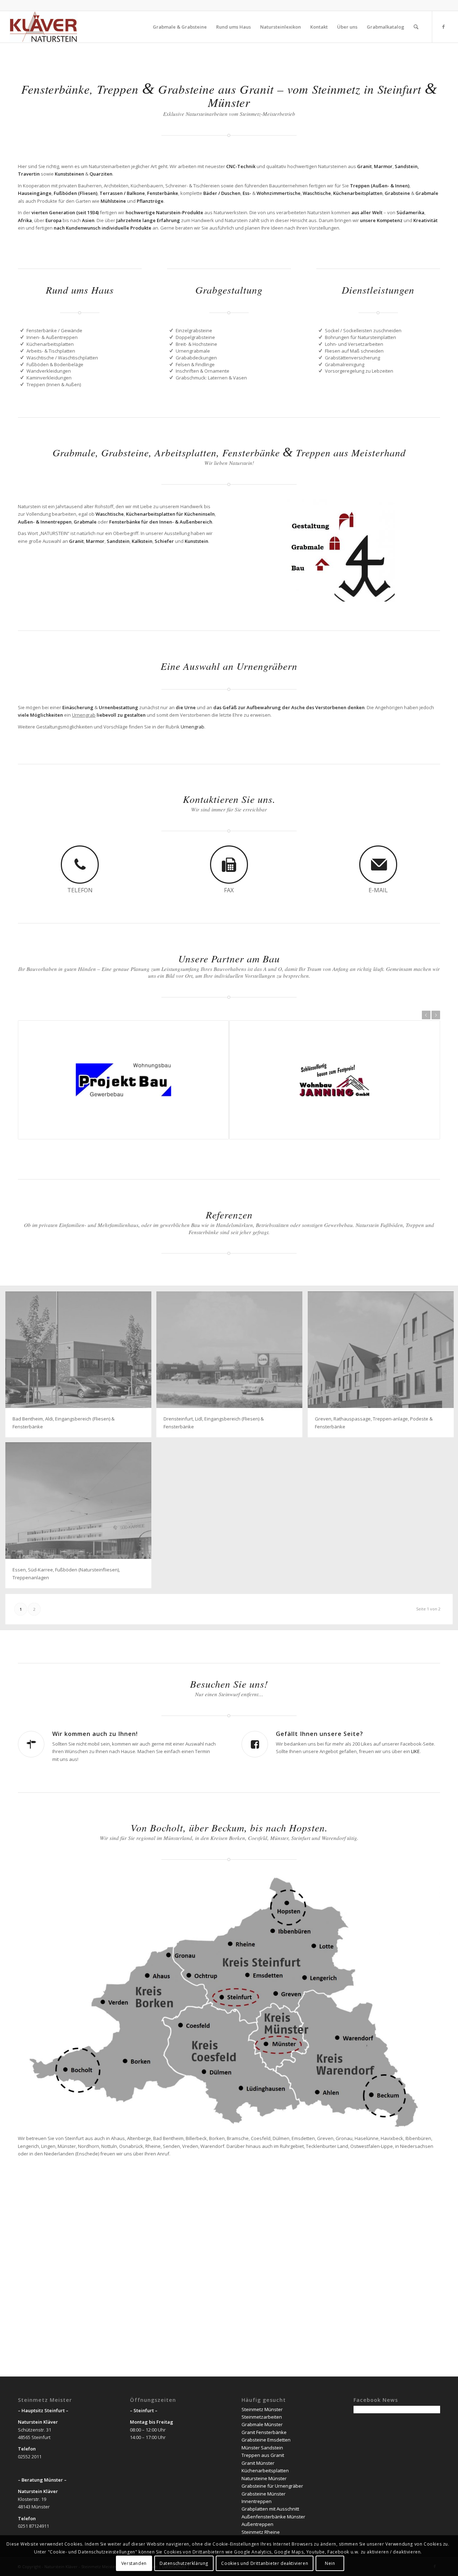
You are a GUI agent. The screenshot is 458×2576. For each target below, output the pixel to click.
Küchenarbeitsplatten (265, 2470)
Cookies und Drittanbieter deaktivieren (265, 2563)
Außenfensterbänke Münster (273, 2517)
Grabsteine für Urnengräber (272, 2486)
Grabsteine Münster (264, 2494)
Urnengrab (193, 727)
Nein (330, 2563)
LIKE (415, 1751)
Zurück (426, 1015)
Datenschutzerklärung (184, 2563)
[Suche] (416, 27)
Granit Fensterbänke (264, 2432)
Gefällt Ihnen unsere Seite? (320, 1734)
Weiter (436, 1015)
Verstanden (134, 2563)
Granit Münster (258, 2463)
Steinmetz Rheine (261, 2532)
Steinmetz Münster (262, 2409)
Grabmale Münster (262, 2424)
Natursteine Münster (264, 2478)
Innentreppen (257, 2501)
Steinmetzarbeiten (262, 2417)
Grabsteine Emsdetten (266, 2440)
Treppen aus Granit (263, 2455)
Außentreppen (257, 2524)
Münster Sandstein (262, 2448)
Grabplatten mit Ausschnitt (270, 2509)
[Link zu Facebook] (443, 26)
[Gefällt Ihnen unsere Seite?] (255, 1744)
